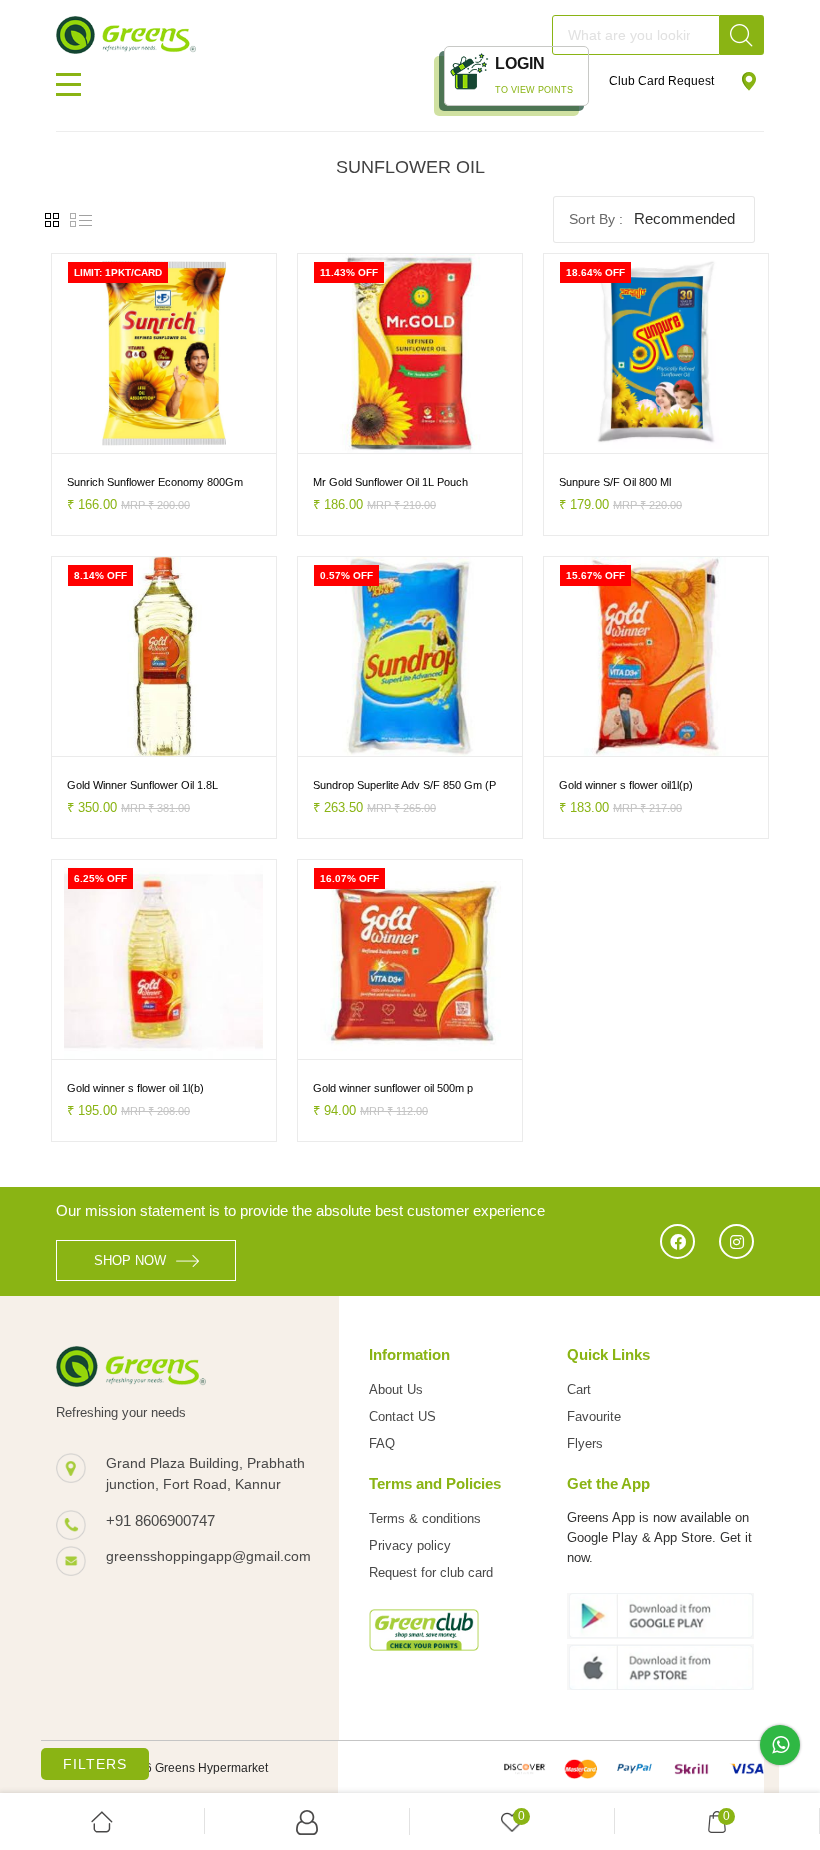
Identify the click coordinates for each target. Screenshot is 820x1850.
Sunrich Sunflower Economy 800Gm (155, 482)
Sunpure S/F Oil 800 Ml (615, 482)
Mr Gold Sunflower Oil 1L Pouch (390, 482)
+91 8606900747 (160, 1520)
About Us (396, 1389)
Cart (579, 1389)
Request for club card (431, 1572)
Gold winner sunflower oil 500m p (393, 1088)
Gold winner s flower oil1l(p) (626, 785)
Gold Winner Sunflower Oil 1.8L (142, 785)
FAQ (382, 1443)
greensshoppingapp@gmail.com (207, 1556)
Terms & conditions (425, 1518)
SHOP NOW (130, 1260)
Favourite (594, 1416)
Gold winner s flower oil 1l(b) (135, 1088)
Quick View (209, 435)
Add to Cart (100, 435)
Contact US (402, 1416)
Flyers (585, 1443)
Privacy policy (410, 1545)
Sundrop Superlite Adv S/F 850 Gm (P (404, 785)
